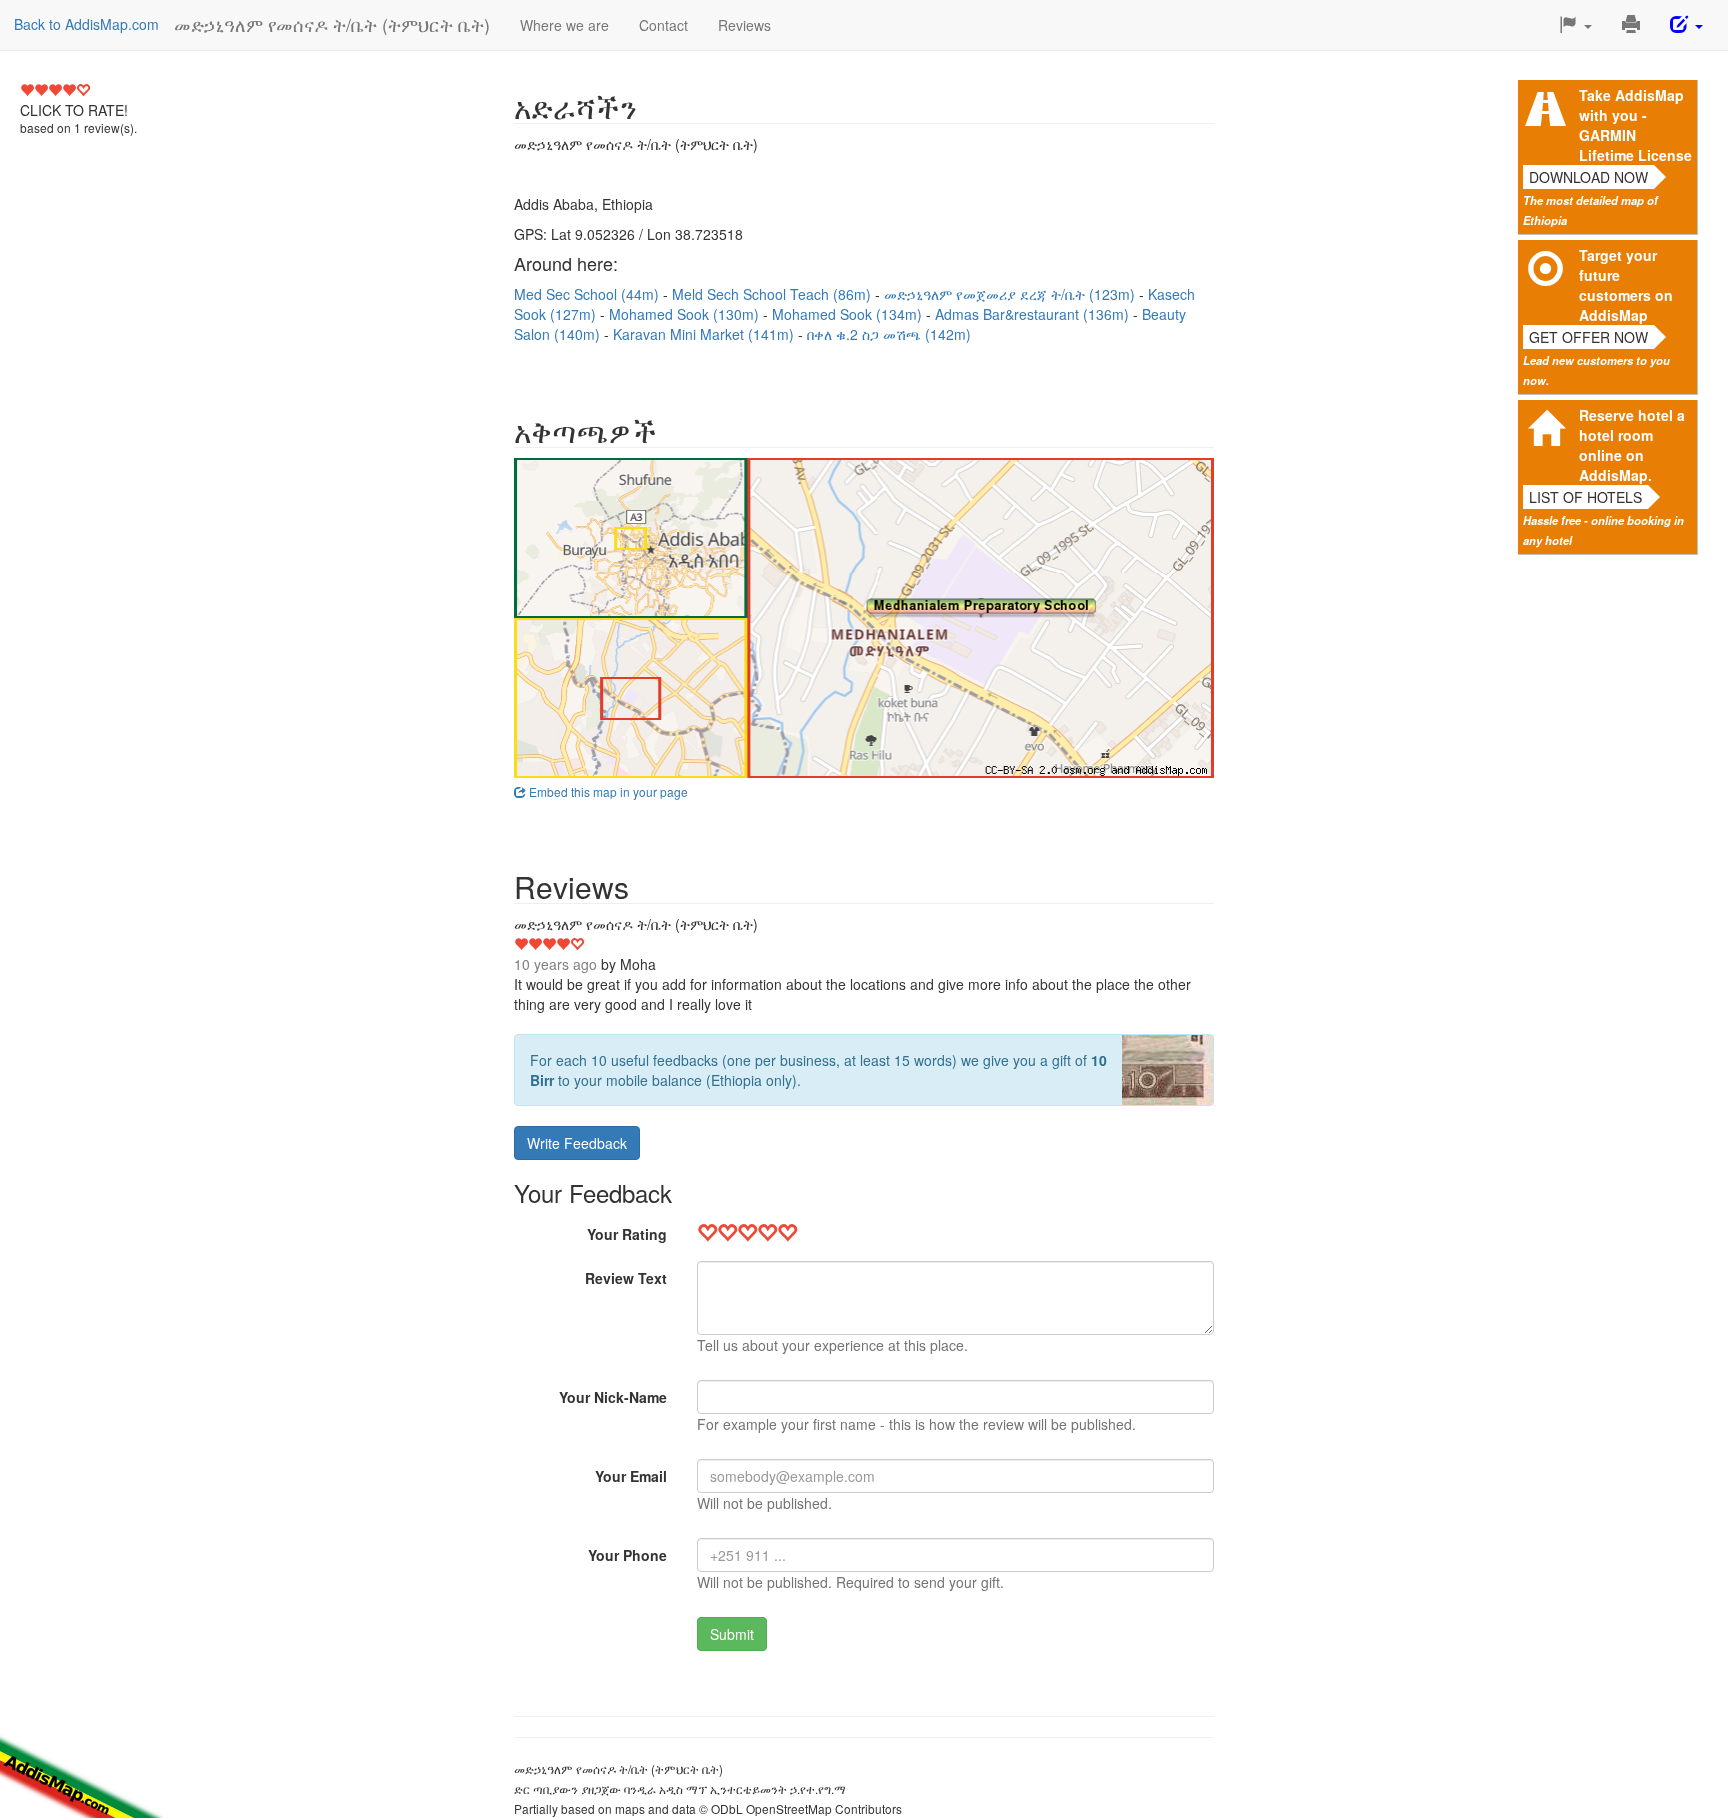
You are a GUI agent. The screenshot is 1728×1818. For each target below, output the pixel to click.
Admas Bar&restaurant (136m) (1034, 314)
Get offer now (1588, 337)
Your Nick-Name (613, 1397)
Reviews (744, 25)
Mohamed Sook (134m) (849, 314)
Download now (1588, 177)
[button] (1575, 25)
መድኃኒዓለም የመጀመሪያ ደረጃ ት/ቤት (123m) (1011, 294)
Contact (663, 25)
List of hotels (1585, 497)
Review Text (626, 1278)
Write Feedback (577, 1143)
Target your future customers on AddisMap (1626, 285)
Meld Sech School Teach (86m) (773, 294)
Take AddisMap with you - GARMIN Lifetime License (1635, 125)
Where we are (564, 25)
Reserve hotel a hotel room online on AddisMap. (1632, 445)
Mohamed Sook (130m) (686, 314)
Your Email (631, 1476)
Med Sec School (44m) (588, 294)
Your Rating (627, 1234)
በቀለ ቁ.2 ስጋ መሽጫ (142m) (889, 334)
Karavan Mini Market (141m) (705, 334)
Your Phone (627, 1555)
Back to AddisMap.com (86, 24)
